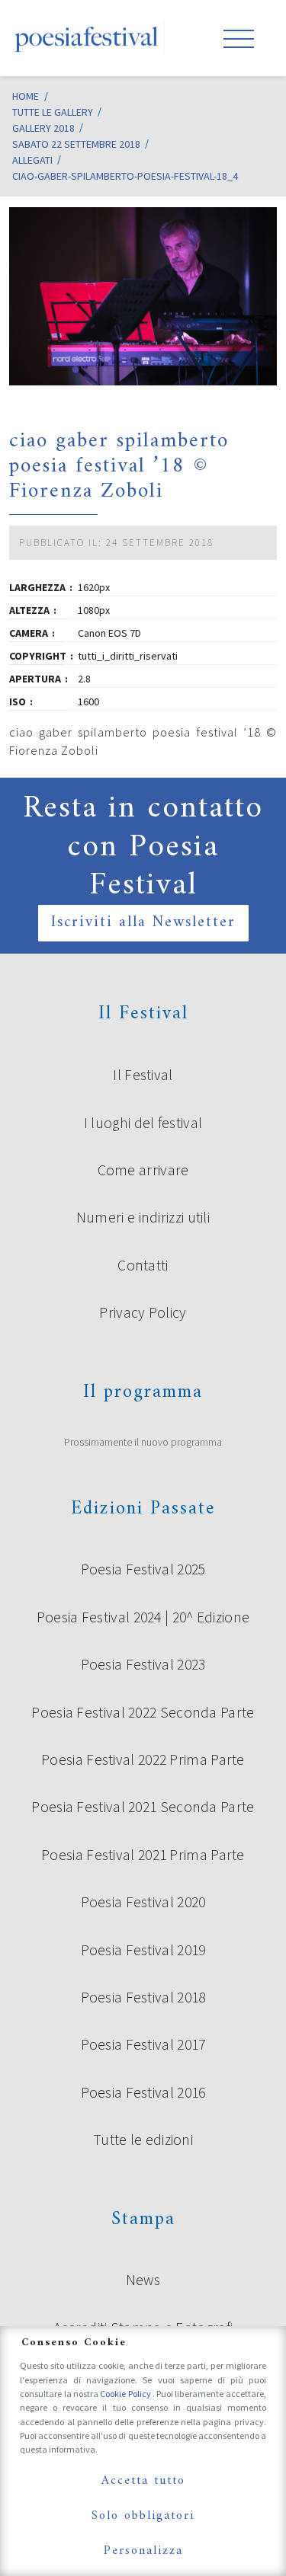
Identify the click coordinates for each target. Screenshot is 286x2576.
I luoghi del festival (143, 1123)
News (143, 2280)
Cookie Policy (126, 2394)
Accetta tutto (143, 2481)
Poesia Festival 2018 (143, 1997)
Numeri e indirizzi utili (143, 1217)
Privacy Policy (143, 1312)
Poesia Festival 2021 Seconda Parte (143, 1807)
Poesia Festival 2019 (143, 1950)
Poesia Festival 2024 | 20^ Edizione (143, 1617)
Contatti (143, 1265)
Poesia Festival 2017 (143, 2044)
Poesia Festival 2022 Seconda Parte (143, 1712)
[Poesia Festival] (87, 38)
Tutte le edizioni (143, 2140)
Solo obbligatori (143, 2516)
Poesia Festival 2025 (143, 1569)
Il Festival (143, 1075)
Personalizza (143, 2551)
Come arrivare (143, 1170)
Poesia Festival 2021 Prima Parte (143, 1855)
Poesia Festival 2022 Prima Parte (143, 1759)
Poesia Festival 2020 (143, 1902)
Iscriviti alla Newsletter (143, 923)
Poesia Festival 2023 (143, 1664)
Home (26, 96)
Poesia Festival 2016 (143, 2092)
